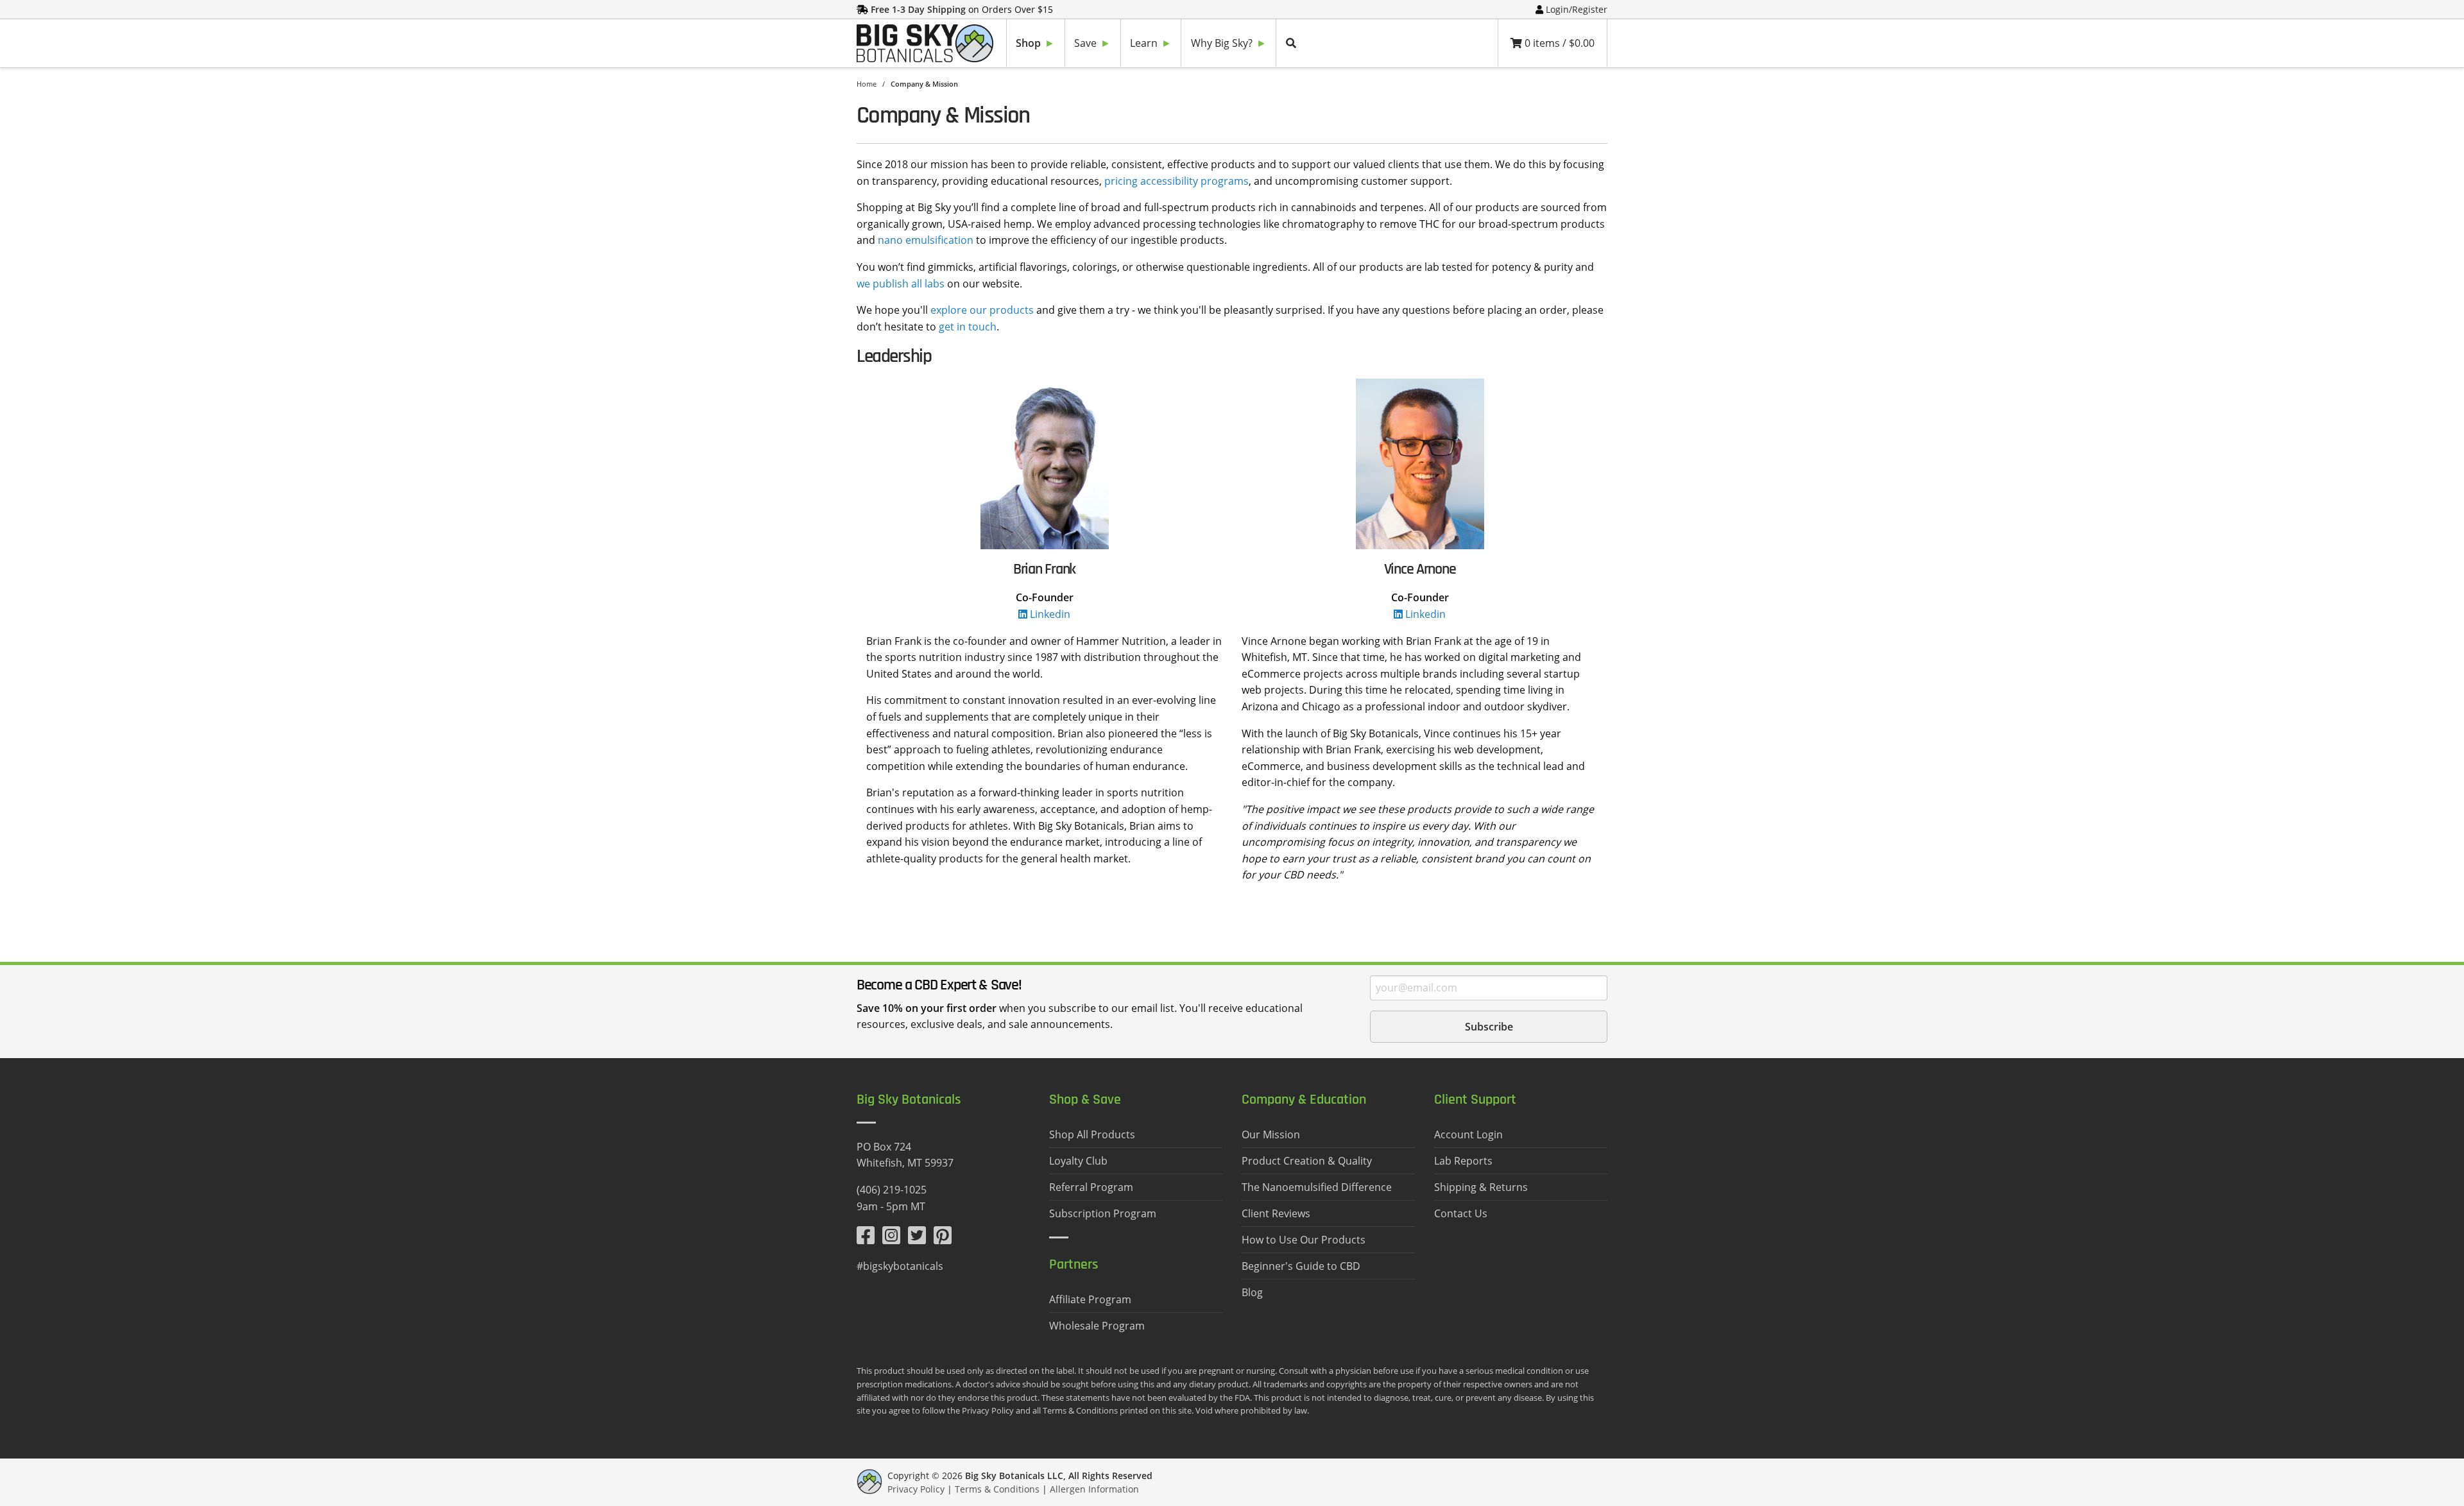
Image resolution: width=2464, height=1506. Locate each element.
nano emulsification (926, 240)
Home (867, 84)
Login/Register (1577, 9)
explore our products (982, 310)
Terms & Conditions (997, 1489)
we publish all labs (901, 284)
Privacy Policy (916, 1489)
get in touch (968, 327)
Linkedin (1049, 614)
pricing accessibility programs (1176, 181)
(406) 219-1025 (892, 1190)
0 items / (1558, 43)
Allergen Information (1094, 1489)
